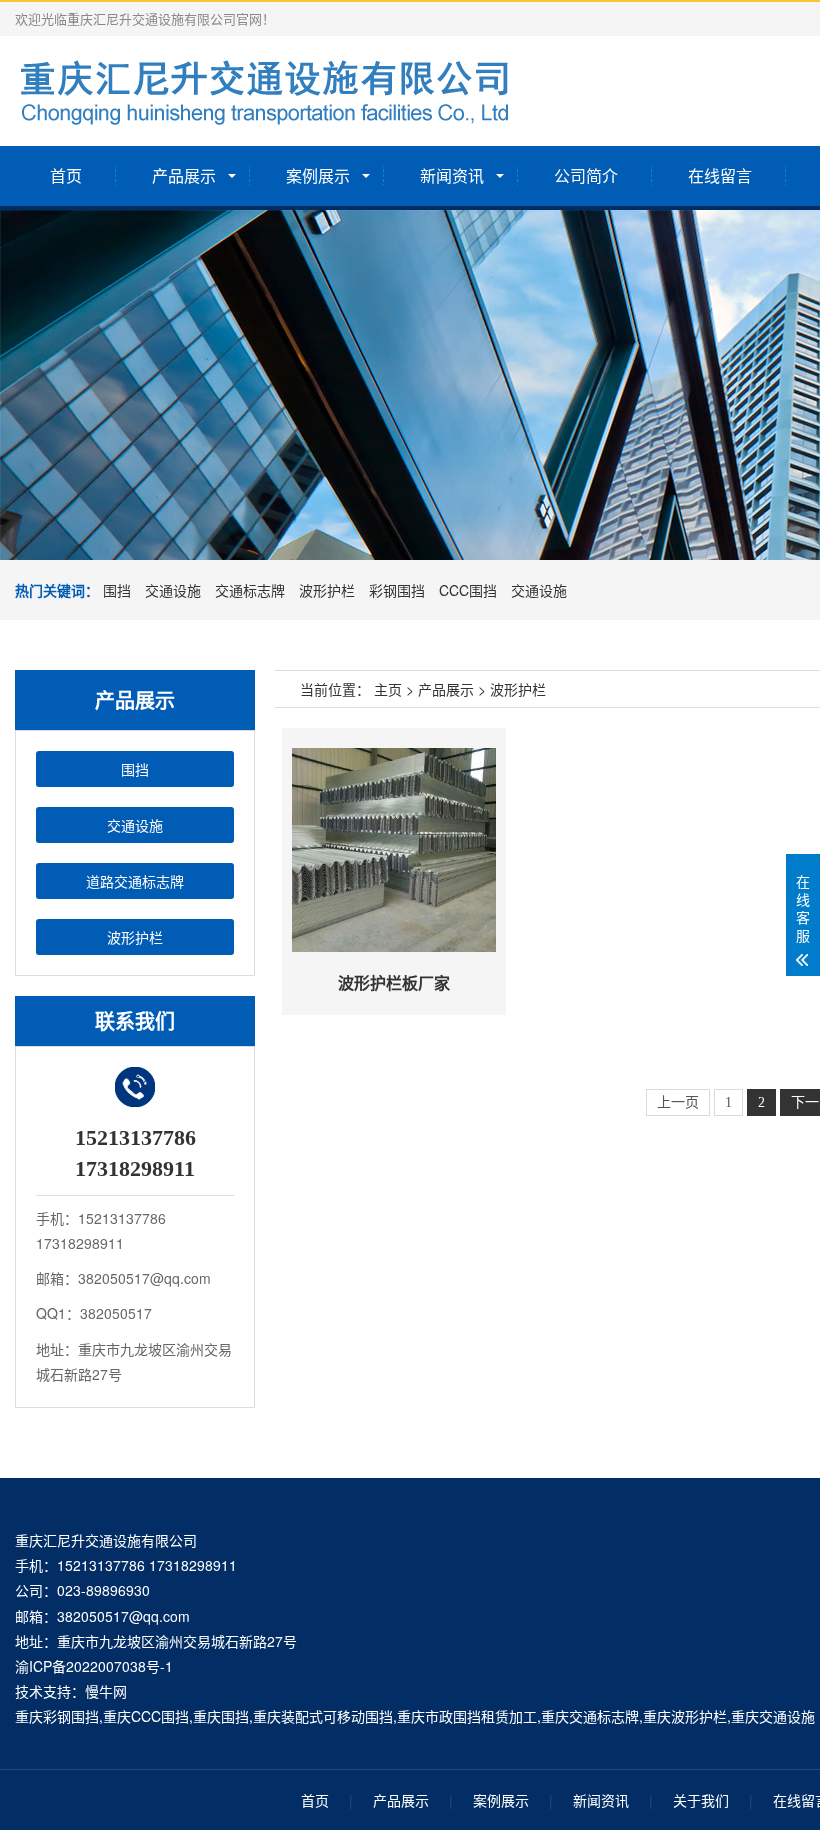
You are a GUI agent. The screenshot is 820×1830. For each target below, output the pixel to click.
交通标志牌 (250, 590)
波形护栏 (327, 590)
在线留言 (720, 175)
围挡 (117, 590)
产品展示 (184, 175)
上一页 (678, 1102)
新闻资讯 (452, 175)
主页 (388, 689)
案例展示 (318, 175)
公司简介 (586, 175)
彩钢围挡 (397, 590)
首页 (66, 175)
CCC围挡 (468, 590)
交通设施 (173, 590)
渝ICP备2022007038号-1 (94, 1666)
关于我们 (701, 1800)
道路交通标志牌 (135, 881)
